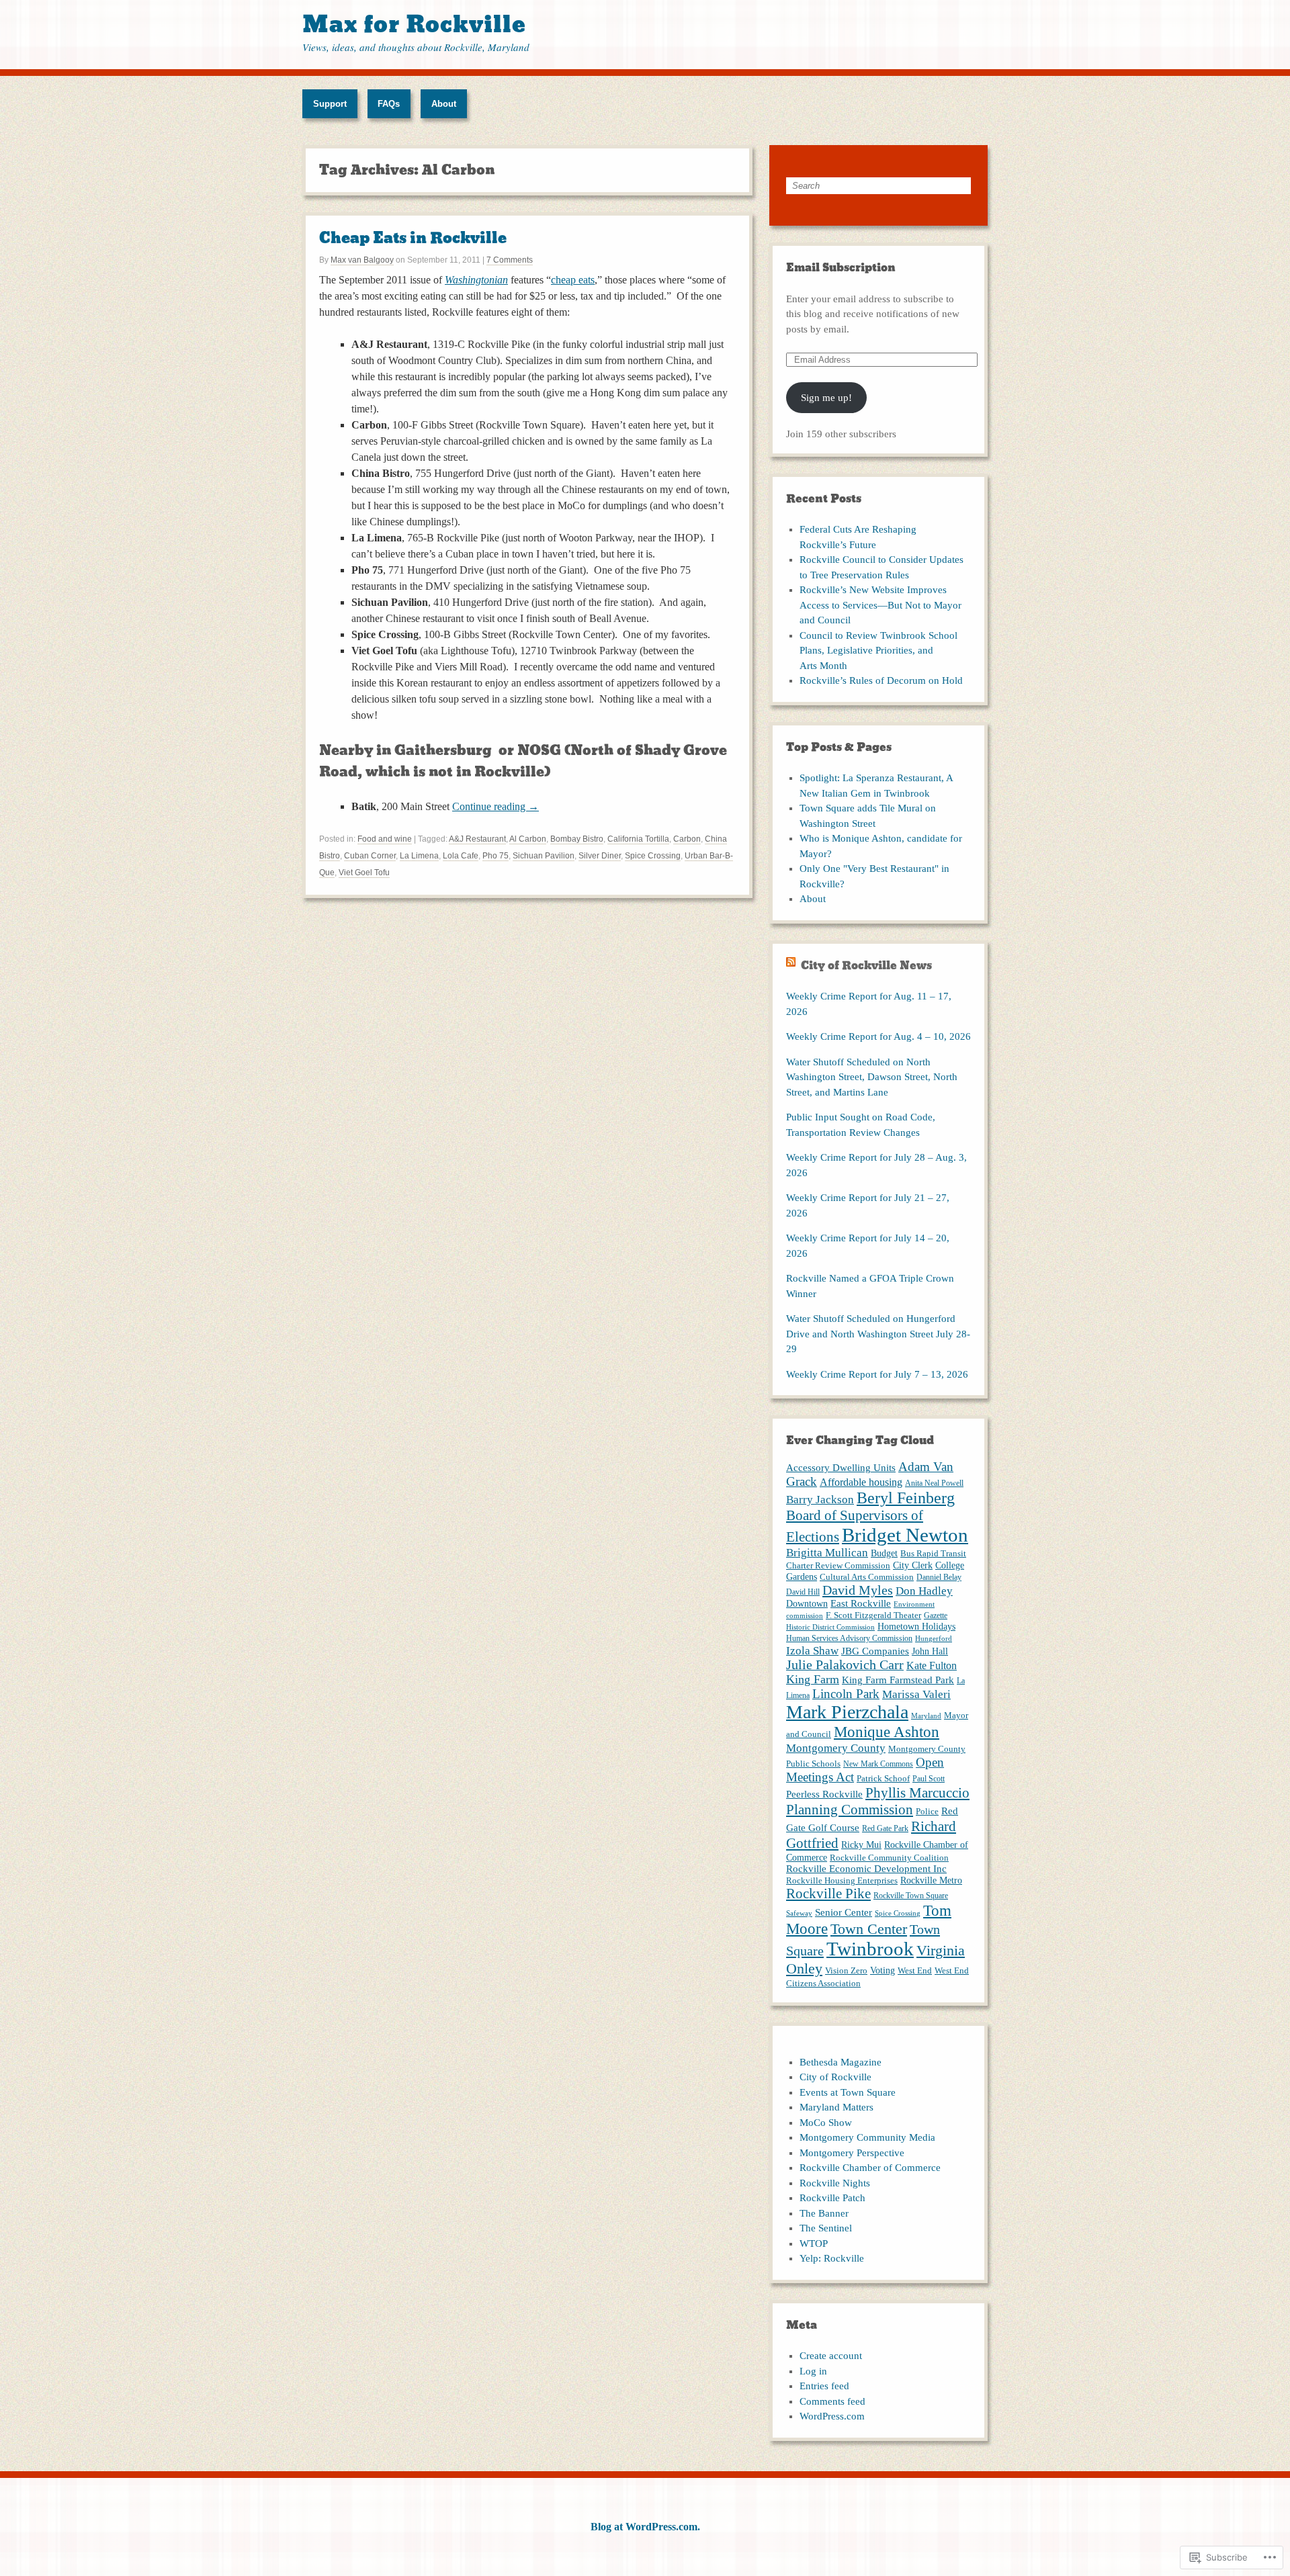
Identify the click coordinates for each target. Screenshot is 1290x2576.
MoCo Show (826, 2123)
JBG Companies (875, 1651)
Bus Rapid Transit (933, 1553)
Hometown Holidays (916, 1626)
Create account (831, 2356)
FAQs (389, 104)
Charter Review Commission (838, 1565)
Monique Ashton (887, 1732)
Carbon (687, 839)
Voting (883, 1970)
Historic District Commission (830, 1627)
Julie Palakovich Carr (845, 1665)
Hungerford (934, 1639)
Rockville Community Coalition (889, 1858)
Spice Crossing (653, 856)
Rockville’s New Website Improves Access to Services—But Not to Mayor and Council (880, 605)
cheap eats (573, 280)
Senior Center (844, 1912)
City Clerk (913, 1565)
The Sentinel (826, 2228)
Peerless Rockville (824, 1794)
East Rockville (861, 1603)
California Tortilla (638, 839)
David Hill (803, 1592)
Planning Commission (850, 1810)
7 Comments (510, 260)
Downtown (807, 1603)
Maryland (926, 1716)
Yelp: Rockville (832, 2258)
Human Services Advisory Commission (849, 1638)
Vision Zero (846, 1970)
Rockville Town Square (911, 1896)
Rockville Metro (931, 1880)
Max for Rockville (414, 25)
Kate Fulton (932, 1665)
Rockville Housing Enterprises (842, 1880)
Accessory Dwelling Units (841, 1468)
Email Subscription (841, 268)
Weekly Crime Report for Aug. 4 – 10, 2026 (878, 1036)
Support (330, 104)
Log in (813, 2371)
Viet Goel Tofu (364, 873)
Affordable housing (861, 1482)
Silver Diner (600, 856)
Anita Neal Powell (934, 1483)
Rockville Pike (828, 1894)
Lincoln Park (846, 1694)
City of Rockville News (866, 966)
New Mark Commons (878, 1764)
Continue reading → (496, 806)
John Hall (930, 1651)
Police (927, 1811)
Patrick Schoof (883, 1778)
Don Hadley (924, 1591)
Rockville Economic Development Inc (866, 1869)
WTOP (814, 2244)
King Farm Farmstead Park (898, 1680)
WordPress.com (832, 2416)
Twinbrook (870, 1949)
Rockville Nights (835, 2183)
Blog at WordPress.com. (645, 2527)
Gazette (936, 1615)
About (444, 104)
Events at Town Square (848, 2092)
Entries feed (824, 2386)
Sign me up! (826, 398)
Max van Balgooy (362, 260)
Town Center (869, 1929)
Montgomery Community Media (867, 2137)
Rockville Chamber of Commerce (870, 2168)
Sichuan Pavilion (544, 856)
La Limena (419, 856)
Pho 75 (496, 856)
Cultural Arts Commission (867, 1577)
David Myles (858, 1590)
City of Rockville (835, 2077)
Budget (884, 1553)
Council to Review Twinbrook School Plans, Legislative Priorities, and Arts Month (878, 651)
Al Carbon (528, 839)
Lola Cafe (461, 856)
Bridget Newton (905, 1535)
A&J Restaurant (477, 839)
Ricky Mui (861, 1845)
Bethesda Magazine (841, 2062)
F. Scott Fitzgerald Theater (873, 1615)
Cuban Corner (370, 856)
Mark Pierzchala (847, 1712)
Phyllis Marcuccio (917, 1793)
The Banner (824, 2213)
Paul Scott (929, 1779)
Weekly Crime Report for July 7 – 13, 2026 (877, 1374)
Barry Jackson (820, 1500)
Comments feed (832, 2401)
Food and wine (385, 839)
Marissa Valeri (916, 1694)
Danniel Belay (939, 1577)
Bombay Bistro (577, 839)
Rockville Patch (832, 2198)
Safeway (799, 1913)
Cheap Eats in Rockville (413, 238)
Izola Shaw (812, 1650)
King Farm (813, 1679)
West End (915, 1970)
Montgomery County (836, 1748)
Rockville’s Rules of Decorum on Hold (881, 680)
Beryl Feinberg (906, 1498)
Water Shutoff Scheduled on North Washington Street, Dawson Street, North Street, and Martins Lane (872, 1077)
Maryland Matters (836, 2107)
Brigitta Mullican (827, 1553)
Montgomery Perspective (852, 2153)
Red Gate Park (885, 1828)
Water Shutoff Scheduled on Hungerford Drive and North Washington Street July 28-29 (878, 1334)
